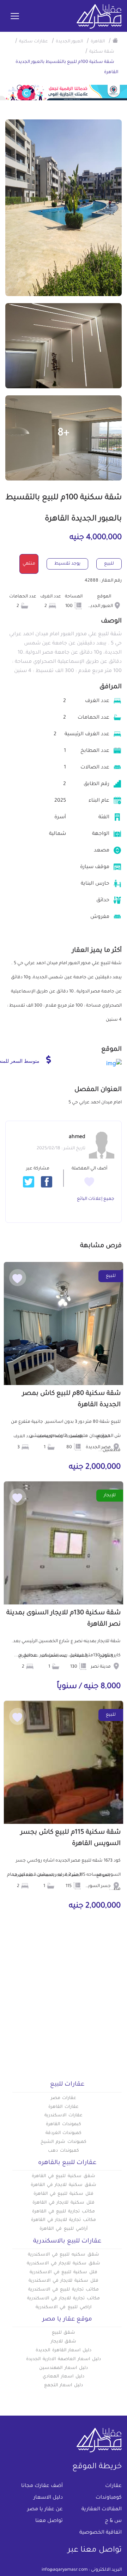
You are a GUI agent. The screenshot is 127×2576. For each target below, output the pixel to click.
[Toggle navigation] (15, 17)
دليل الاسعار (48, 2498)
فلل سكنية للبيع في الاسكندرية (64, 2273)
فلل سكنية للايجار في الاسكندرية (64, 2281)
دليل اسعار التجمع (64, 2386)
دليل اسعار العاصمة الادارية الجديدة (63, 2359)
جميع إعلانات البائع (96, 1199)
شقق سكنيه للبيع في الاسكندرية (64, 2255)
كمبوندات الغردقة (64, 2133)
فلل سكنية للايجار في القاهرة (64, 2203)
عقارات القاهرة (64, 2107)
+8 (64, 434)
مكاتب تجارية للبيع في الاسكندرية (64, 2290)
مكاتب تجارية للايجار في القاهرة (64, 2220)
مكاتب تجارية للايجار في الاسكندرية (64, 2299)
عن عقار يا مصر (45, 2510)
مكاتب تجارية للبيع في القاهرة (64, 2212)
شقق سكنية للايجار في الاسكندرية (64, 2264)
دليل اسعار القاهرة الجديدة (64, 2351)
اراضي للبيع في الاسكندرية (63, 2307)
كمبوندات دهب (64, 2151)
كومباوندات (109, 2498)
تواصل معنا (49, 2521)
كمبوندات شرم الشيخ (64, 2142)
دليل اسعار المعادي (64, 2377)
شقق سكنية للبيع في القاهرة (64, 2176)
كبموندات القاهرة (64, 2124)
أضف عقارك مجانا (42, 2486)
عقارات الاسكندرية (64, 2116)
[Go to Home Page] (115, 40)
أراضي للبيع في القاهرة (63, 2229)
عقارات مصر (64, 2098)
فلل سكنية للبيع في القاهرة (64, 2194)
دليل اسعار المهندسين (64, 2368)
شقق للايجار (64, 2342)
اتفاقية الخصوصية (101, 2533)
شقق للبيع (64, 2333)
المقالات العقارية (102, 2510)
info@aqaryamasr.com (65, 2570)
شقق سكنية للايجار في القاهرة (64, 2185)
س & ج (113, 2521)
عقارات (113, 2486)
